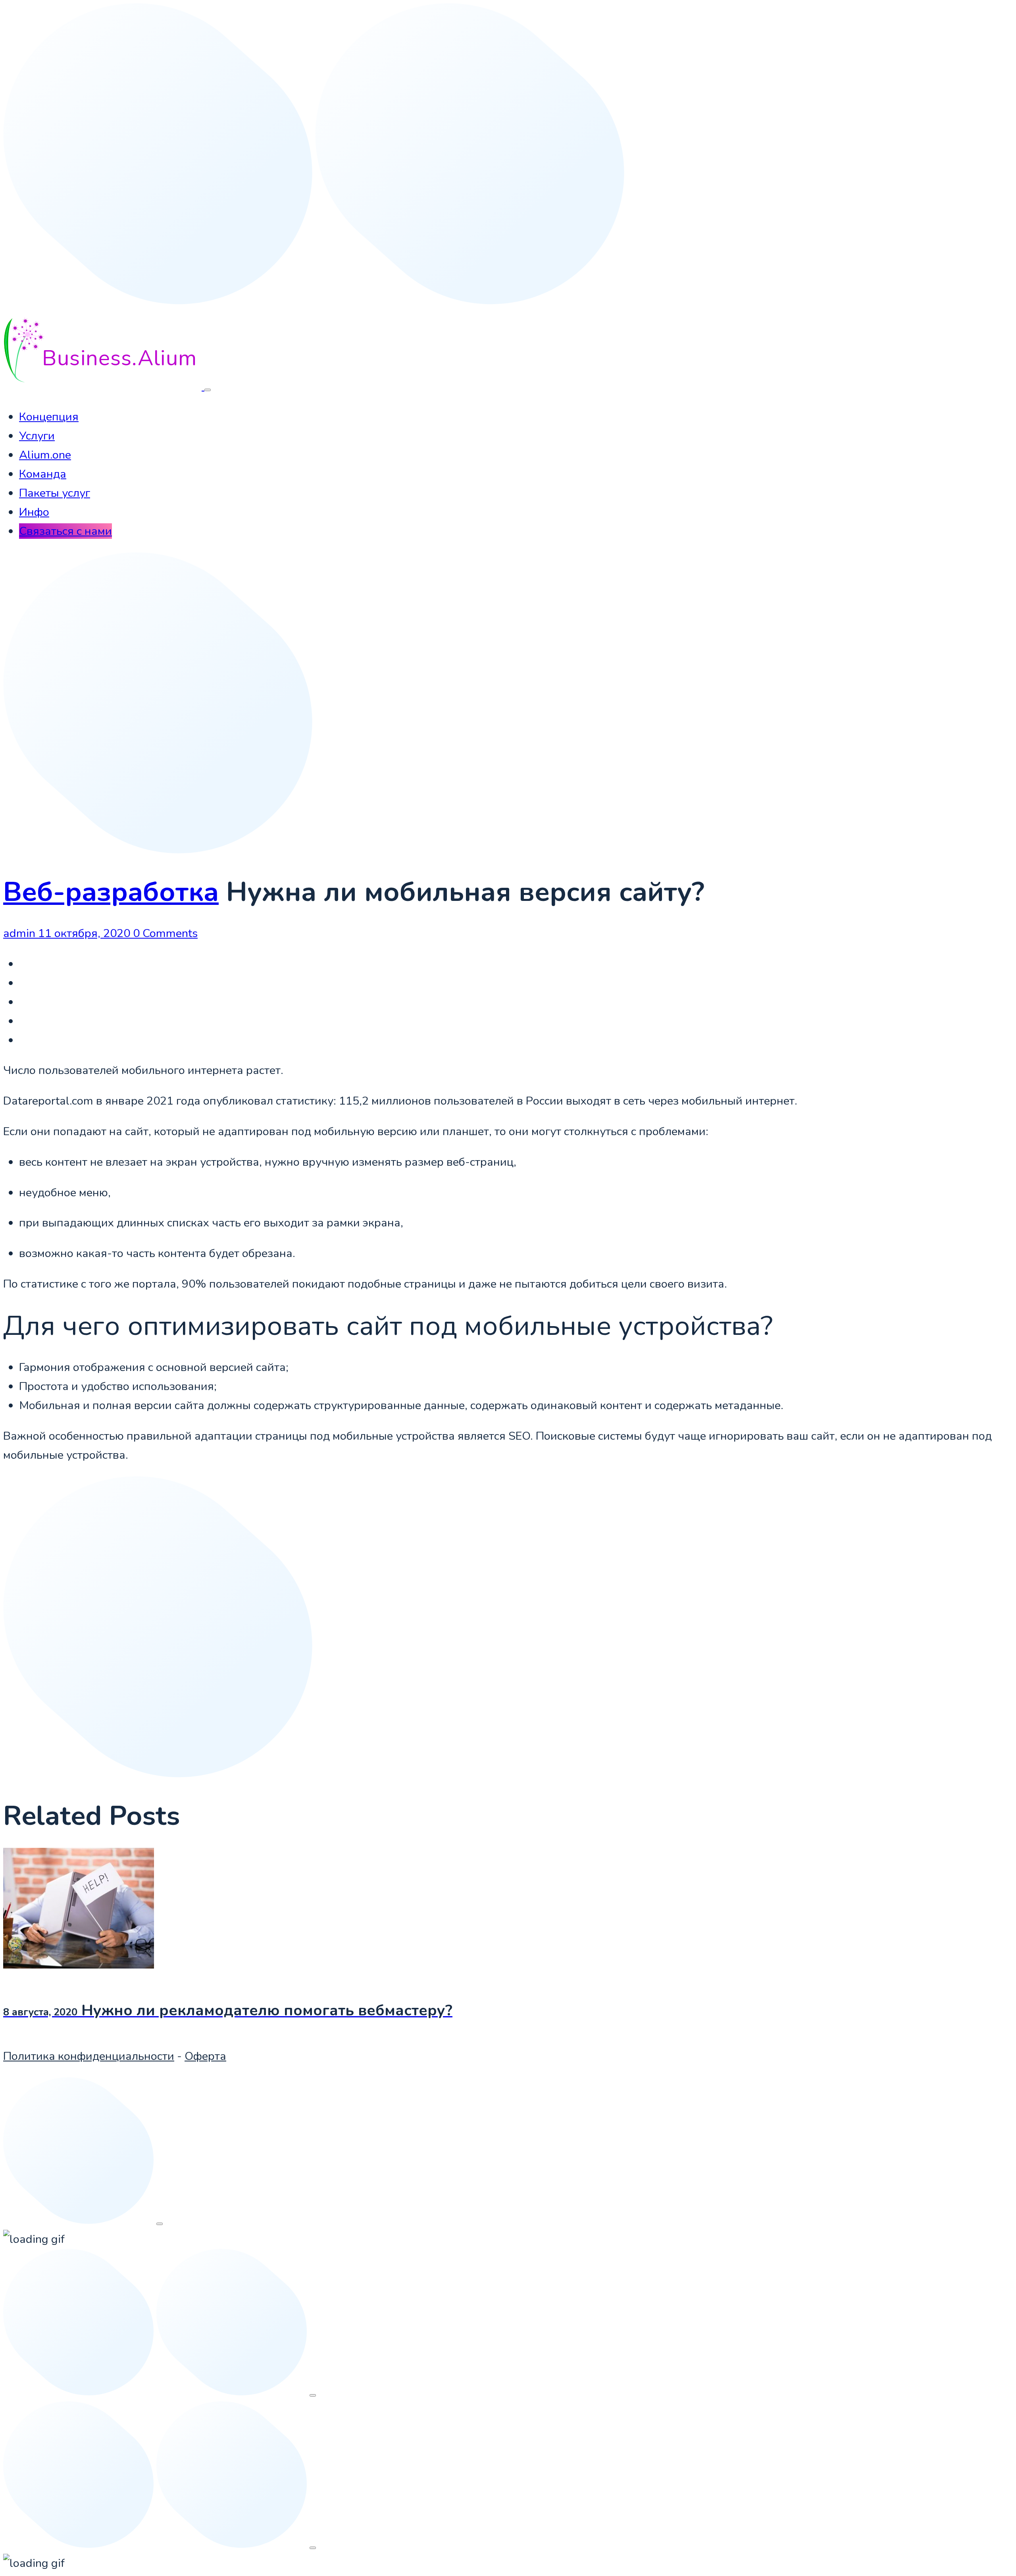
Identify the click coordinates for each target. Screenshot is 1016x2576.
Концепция (49, 417)
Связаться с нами (65, 531)
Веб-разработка (111, 892)
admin (21, 933)
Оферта (205, 2056)
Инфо (34, 512)
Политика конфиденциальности (89, 2056)
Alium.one (45, 455)
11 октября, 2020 (86, 933)
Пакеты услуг (55, 493)
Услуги (37, 436)
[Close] (160, 2224)
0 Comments (165, 933)
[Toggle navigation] (208, 390)
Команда (43, 474)
